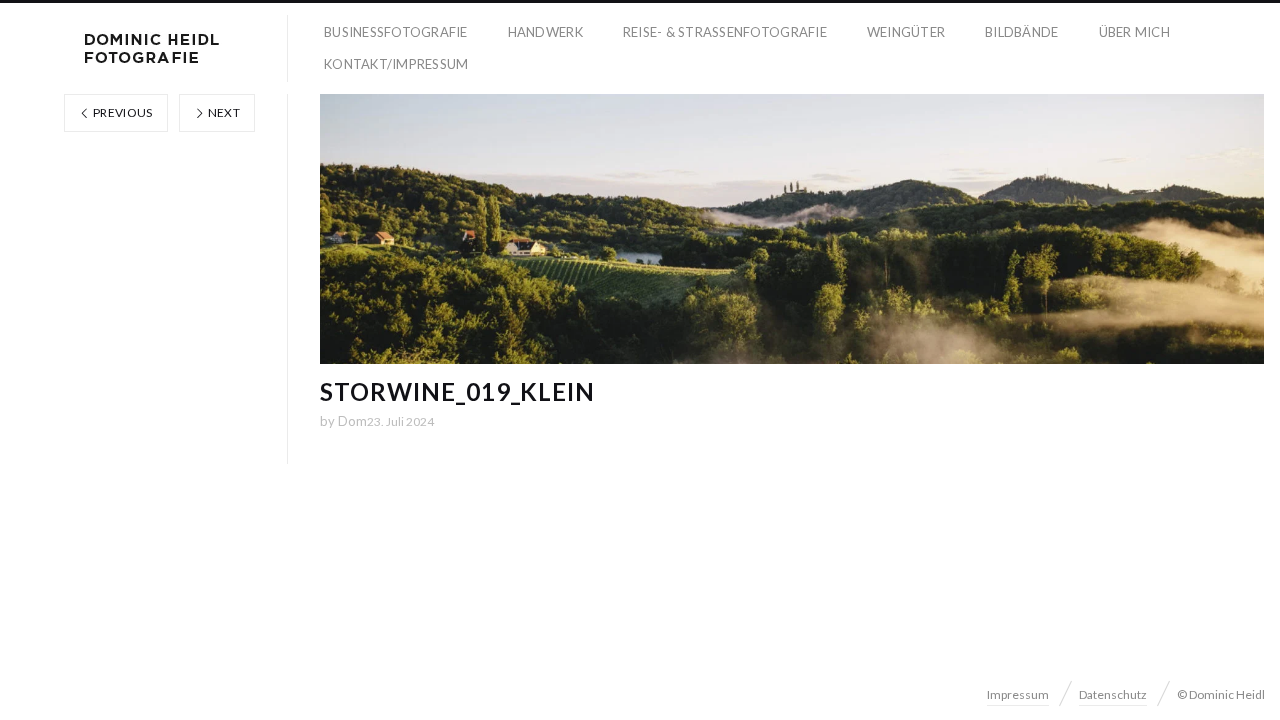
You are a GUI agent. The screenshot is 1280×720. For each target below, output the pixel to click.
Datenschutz (1113, 694)
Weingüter (906, 32)
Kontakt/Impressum (396, 64)
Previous (122, 112)
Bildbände (1021, 32)
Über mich (1134, 32)
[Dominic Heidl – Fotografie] (152, 48)
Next (222, 112)
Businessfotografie (396, 32)
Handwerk (545, 32)
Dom (352, 421)
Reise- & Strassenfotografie (725, 32)
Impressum (1018, 694)
